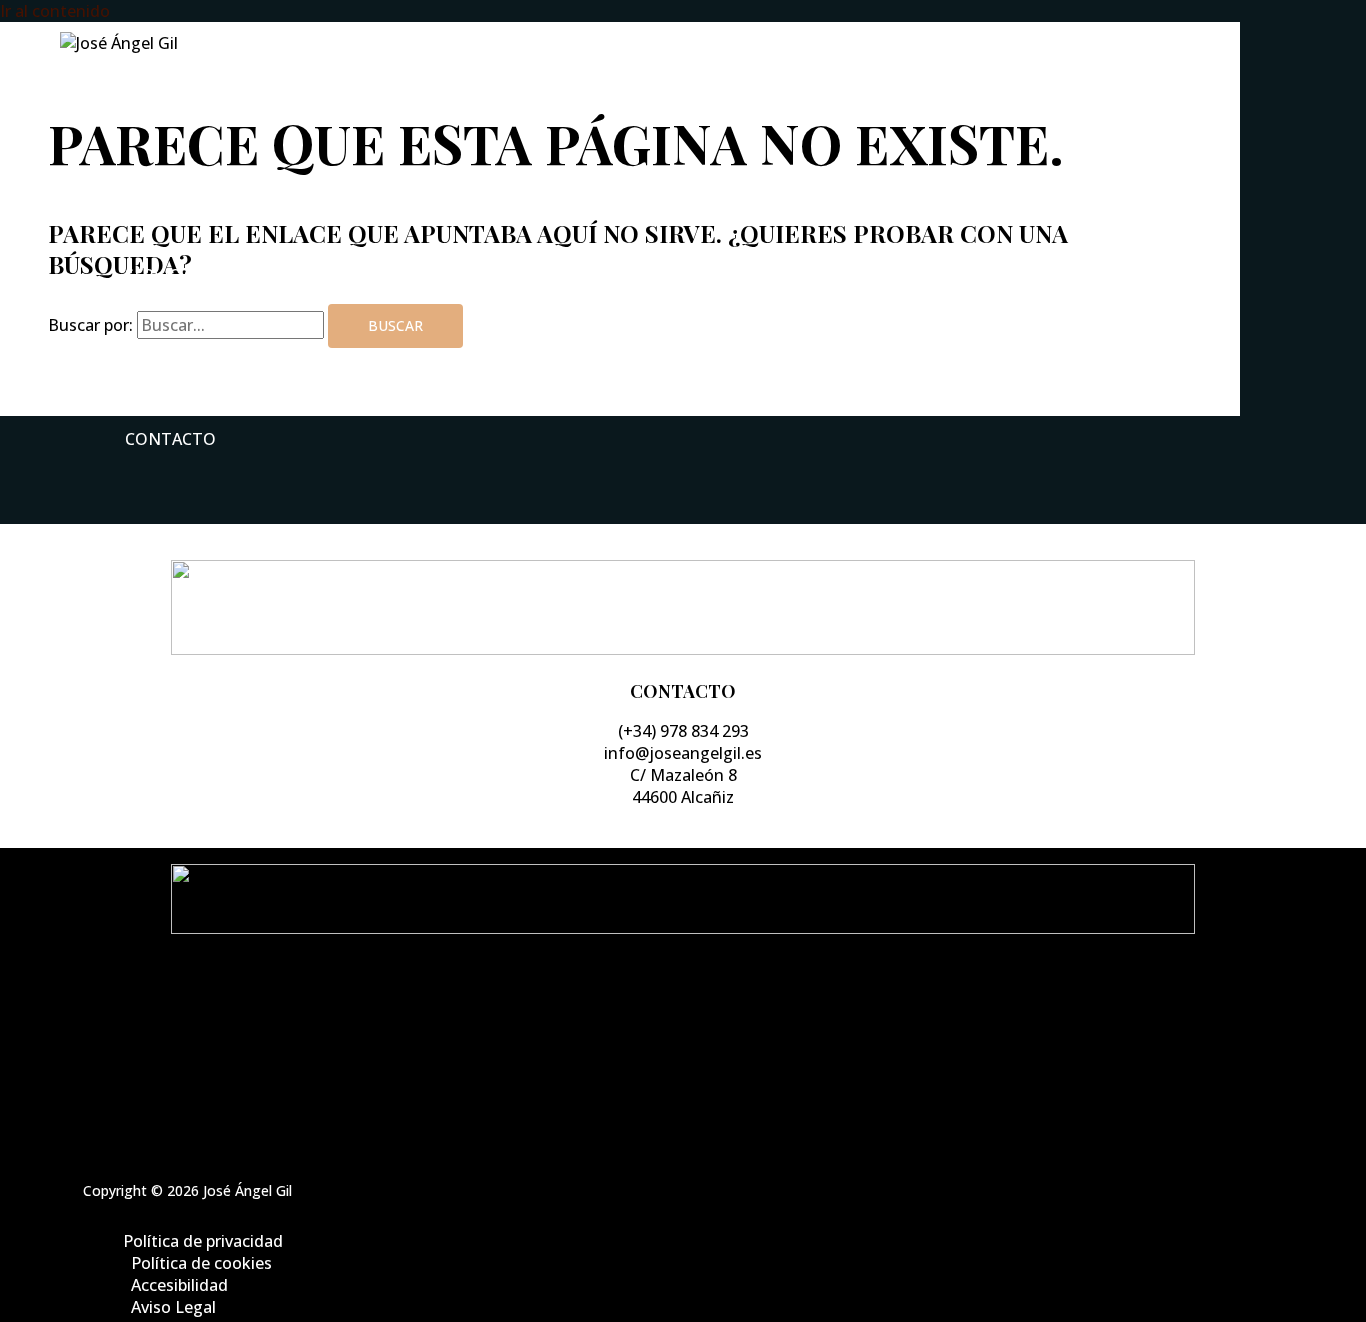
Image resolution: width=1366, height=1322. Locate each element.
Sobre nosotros (199, 193)
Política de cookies (703, 1031)
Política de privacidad (703, 1009)
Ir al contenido (55, 11)
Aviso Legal (703, 1075)
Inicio (150, 111)
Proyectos (172, 357)
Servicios (165, 275)
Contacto (170, 439)
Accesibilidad (703, 1053)
